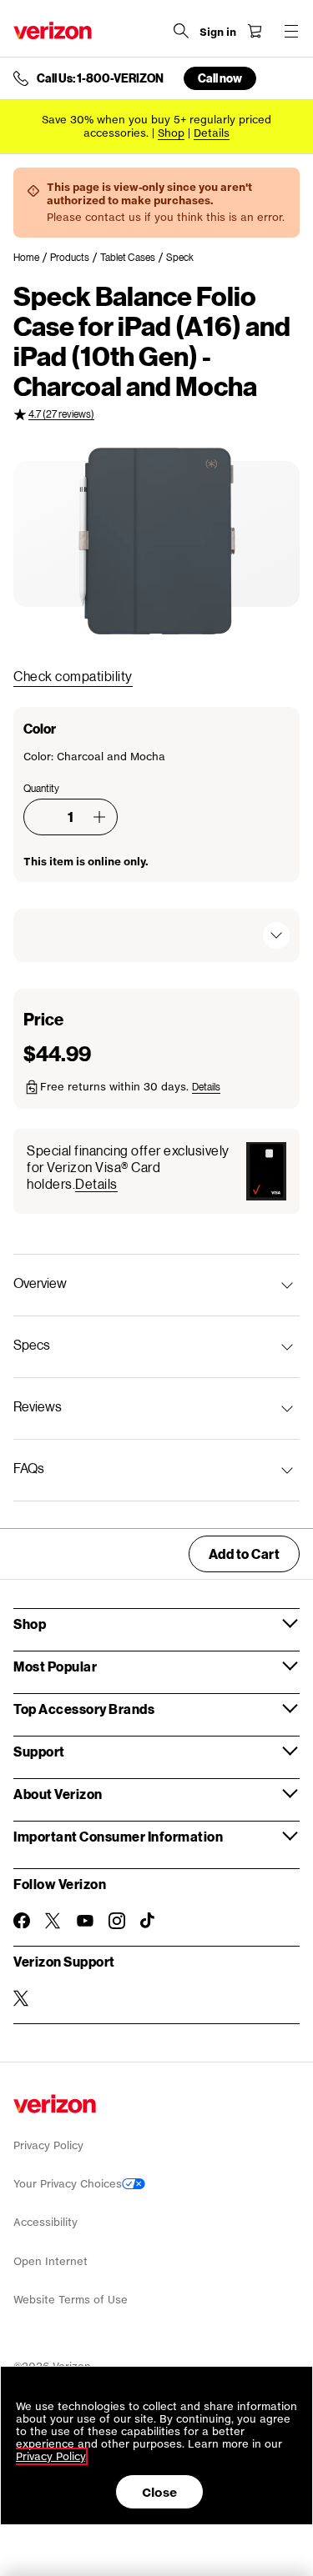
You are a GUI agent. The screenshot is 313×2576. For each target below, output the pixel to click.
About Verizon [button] (58, 1794)
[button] (99, 817)
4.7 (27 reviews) (61, 414)
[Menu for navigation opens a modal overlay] (291, 31)
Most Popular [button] (55, 1666)
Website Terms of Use (71, 2300)
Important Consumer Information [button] (118, 1836)
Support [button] (39, 1751)
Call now (220, 78)
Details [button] (212, 133)
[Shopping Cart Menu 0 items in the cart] (255, 31)
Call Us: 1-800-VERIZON (100, 78)
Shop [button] (30, 1624)
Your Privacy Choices (68, 2184)
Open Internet (50, 2261)
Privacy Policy (48, 2145)
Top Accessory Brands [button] (84, 1709)
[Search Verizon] (181, 31)
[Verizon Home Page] (53, 30)
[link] (32, 258)
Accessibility (45, 2222)
